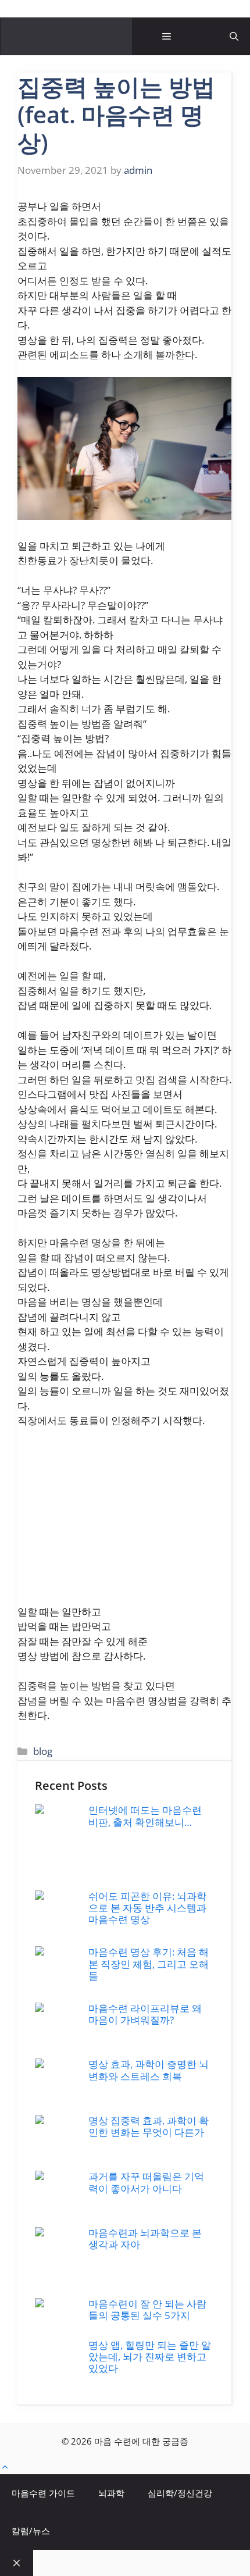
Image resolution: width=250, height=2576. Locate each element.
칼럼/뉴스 (31, 2531)
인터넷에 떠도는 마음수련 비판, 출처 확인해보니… (145, 1816)
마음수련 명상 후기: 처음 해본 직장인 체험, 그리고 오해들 (149, 1964)
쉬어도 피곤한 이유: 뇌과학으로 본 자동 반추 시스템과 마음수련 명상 (147, 1908)
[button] (5, 2467)
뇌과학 (111, 2493)
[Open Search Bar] (234, 36)
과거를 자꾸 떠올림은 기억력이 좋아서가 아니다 (146, 2182)
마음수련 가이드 (43, 2493)
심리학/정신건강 (180, 2493)
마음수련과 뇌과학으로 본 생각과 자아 (145, 2238)
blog (43, 1751)
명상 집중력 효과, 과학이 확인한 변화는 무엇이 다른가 (149, 2126)
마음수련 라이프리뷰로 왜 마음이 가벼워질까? (145, 2014)
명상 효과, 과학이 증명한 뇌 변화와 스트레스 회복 (149, 2070)
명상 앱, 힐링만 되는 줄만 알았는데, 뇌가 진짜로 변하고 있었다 (150, 2357)
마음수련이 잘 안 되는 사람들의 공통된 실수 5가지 (147, 2309)
